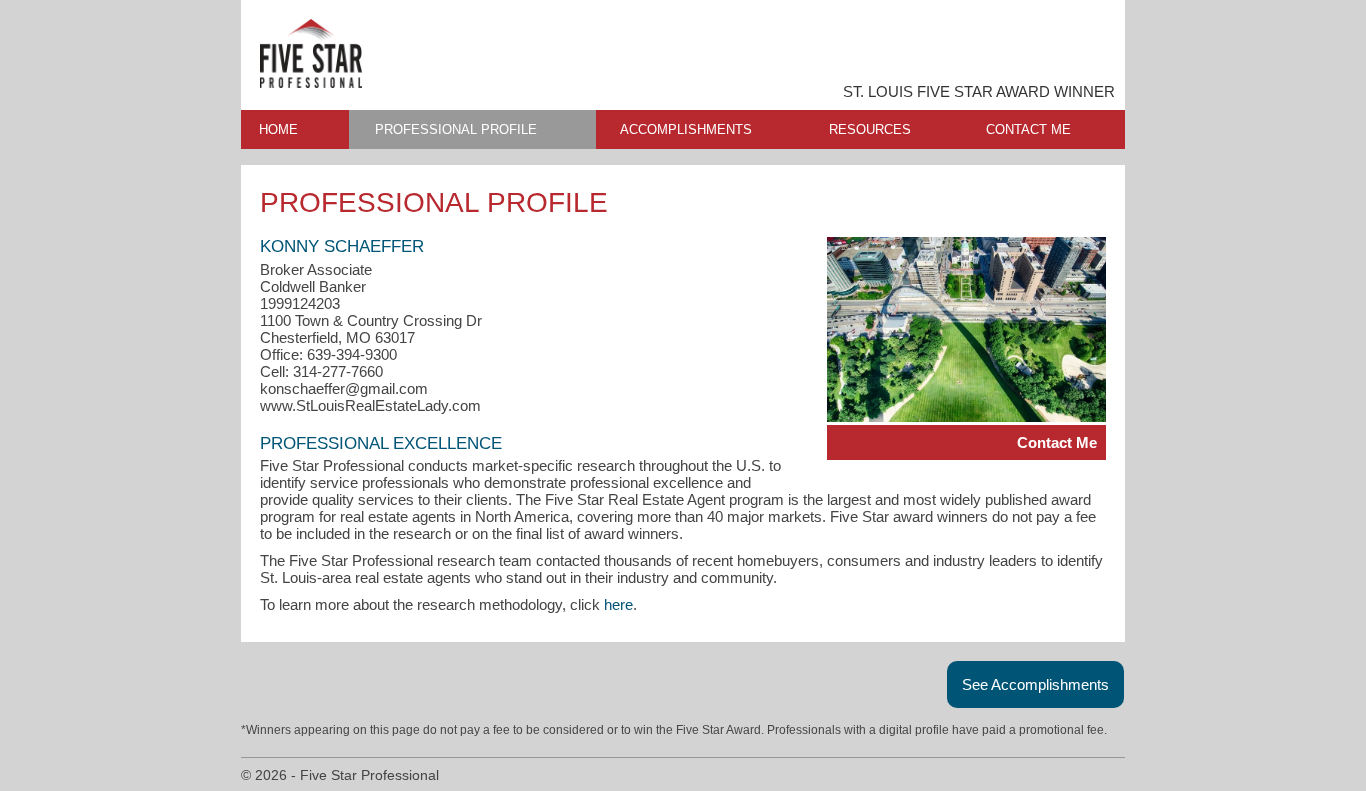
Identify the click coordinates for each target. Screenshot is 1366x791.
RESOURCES (870, 129)
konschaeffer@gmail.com (344, 388)
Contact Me (1057, 442)
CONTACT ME (1028, 129)
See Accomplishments (1035, 684)
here (618, 604)
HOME (278, 129)
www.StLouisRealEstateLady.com (370, 405)
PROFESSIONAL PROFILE (456, 129)
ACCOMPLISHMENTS (686, 129)
